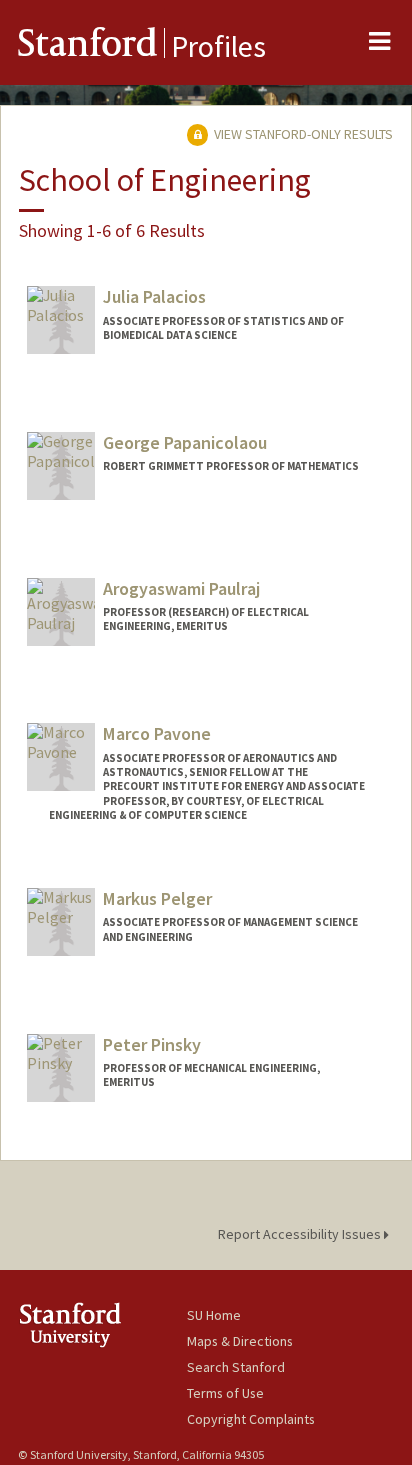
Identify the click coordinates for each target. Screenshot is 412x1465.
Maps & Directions (240, 1341)
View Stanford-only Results (302, 134)
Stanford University (102, 1324)
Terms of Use (225, 1393)
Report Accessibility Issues (301, 1234)
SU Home (214, 1315)
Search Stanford (236, 1367)
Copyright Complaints (251, 1419)
